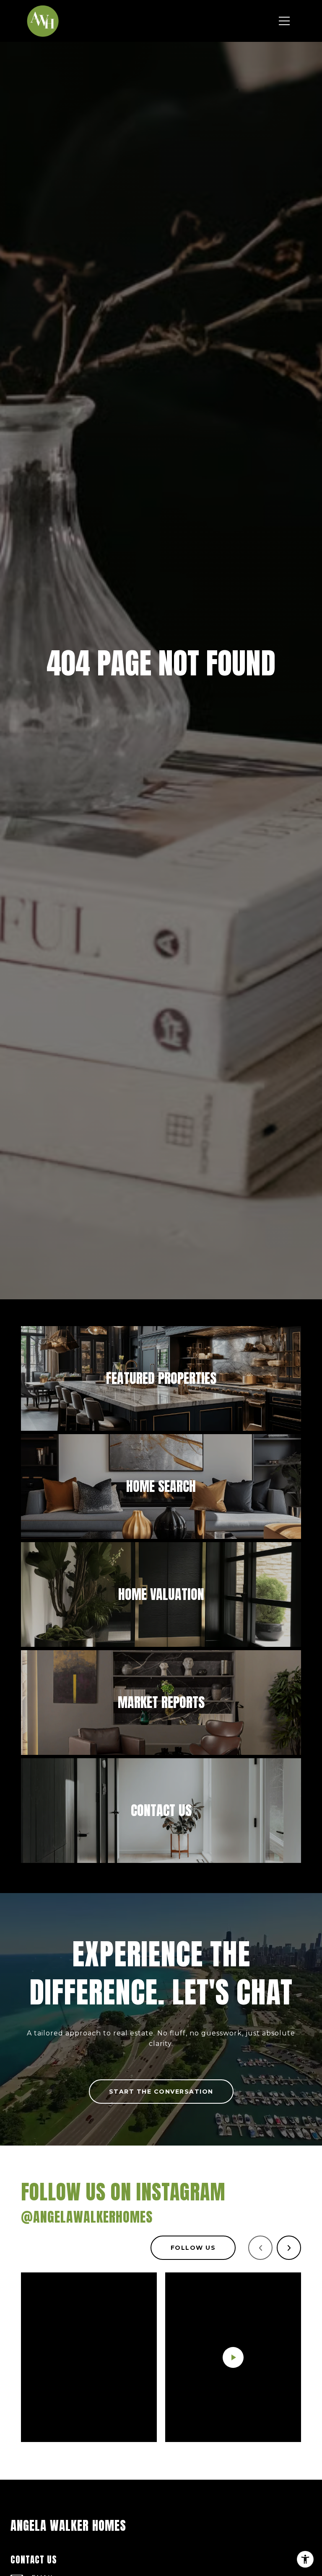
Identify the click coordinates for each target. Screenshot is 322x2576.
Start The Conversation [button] (161, 2092)
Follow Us (193, 2248)
